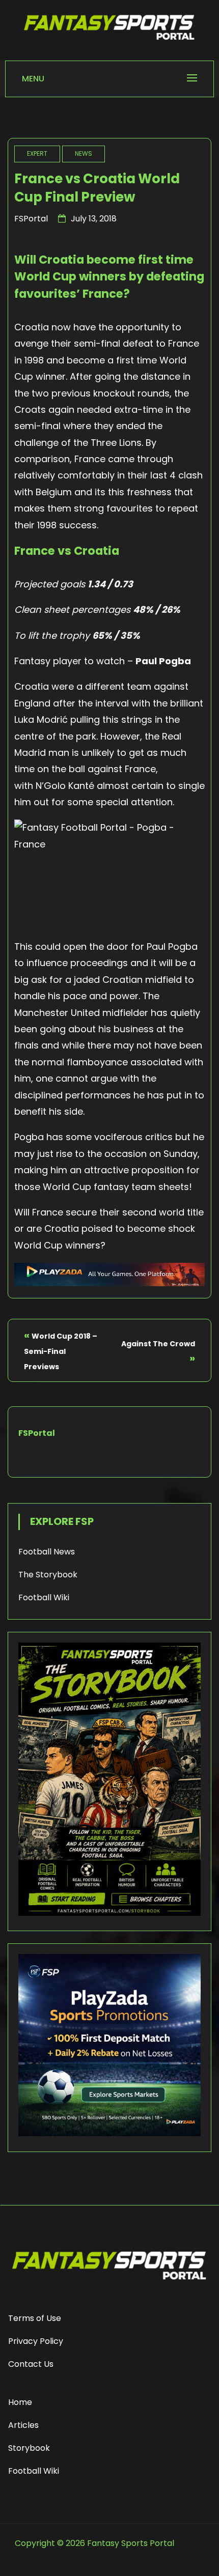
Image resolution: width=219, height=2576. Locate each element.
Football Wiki (44, 1597)
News (84, 153)
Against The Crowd (158, 1344)
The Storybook (48, 1575)
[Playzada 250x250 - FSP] (109, 2133)
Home (20, 2402)
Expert (37, 153)
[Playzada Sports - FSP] (109, 1283)
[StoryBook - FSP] (109, 1913)
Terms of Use (35, 2318)
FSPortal (31, 219)
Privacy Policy (36, 2341)
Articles (23, 2425)
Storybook (29, 2448)
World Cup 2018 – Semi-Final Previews (61, 1351)
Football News (47, 1552)
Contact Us (31, 2364)
